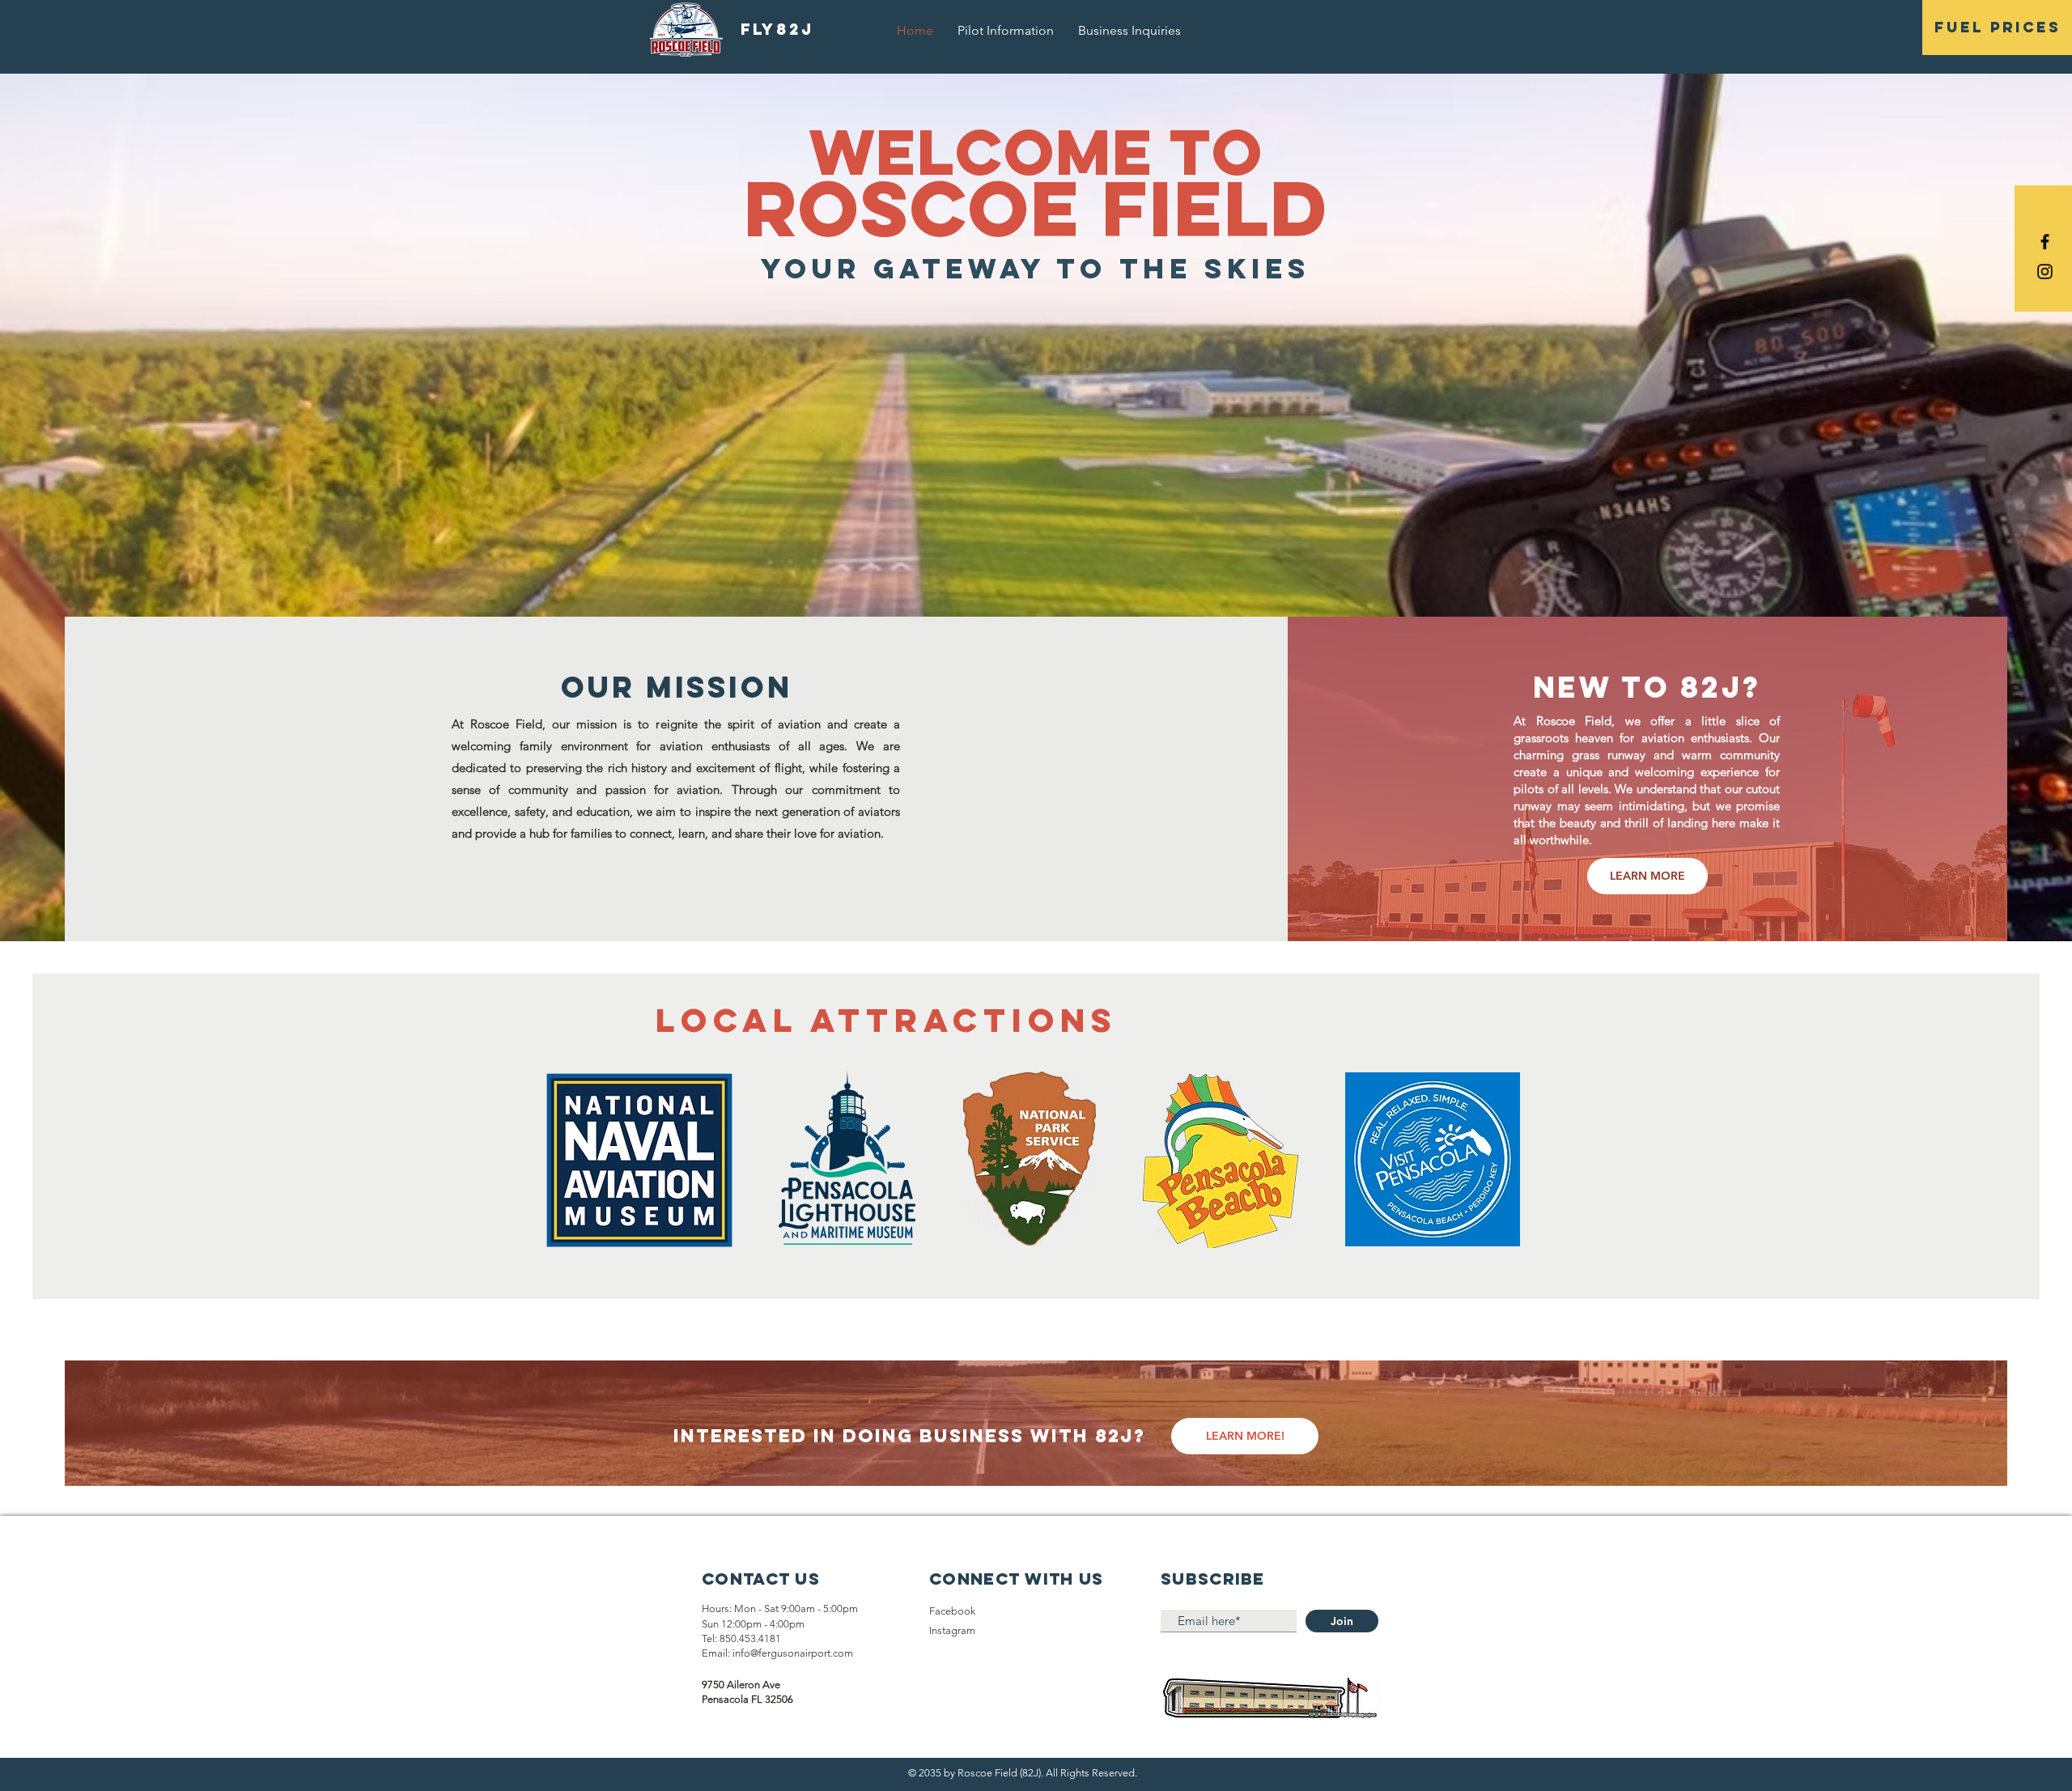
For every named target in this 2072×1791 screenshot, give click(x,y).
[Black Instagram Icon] (2045, 272)
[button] (1997, 28)
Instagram (952, 1630)
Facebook (952, 1611)
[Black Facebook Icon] (2045, 242)
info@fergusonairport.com (793, 1653)
